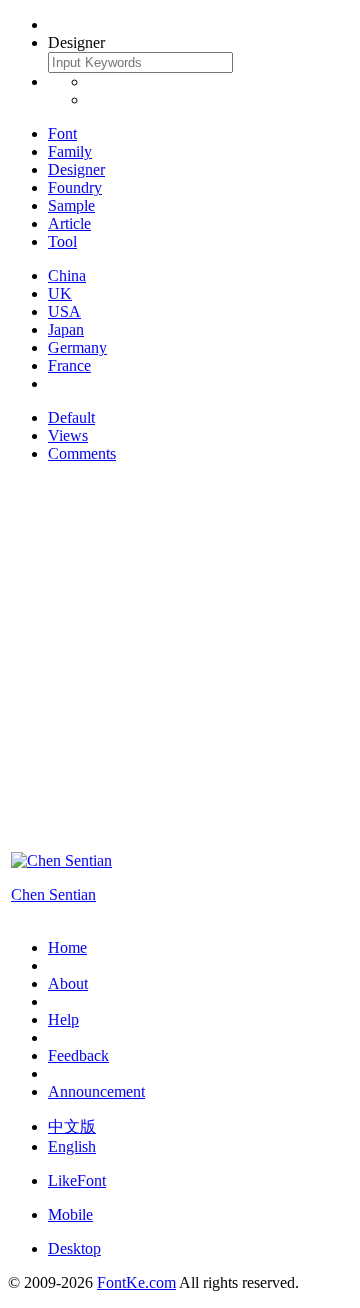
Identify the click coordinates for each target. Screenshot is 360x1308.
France (69, 365)
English (72, 1146)
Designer (76, 169)
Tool (62, 241)
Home (67, 947)
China (67, 275)
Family (70, 151)
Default (71, 417)
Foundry (75, 187)
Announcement (96, 1091)
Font (62, 133)
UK (60, 293)
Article (69, 223)
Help (63, 1019)
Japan (66, 329)
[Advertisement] (180, 659)
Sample (71, 205)
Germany (77, 347)
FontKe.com (136, 1282)
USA (64, 311)
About (68, 983)
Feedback (78, 1055)
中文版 (72, 1126)
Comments (82, 453)
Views (68, 435)
